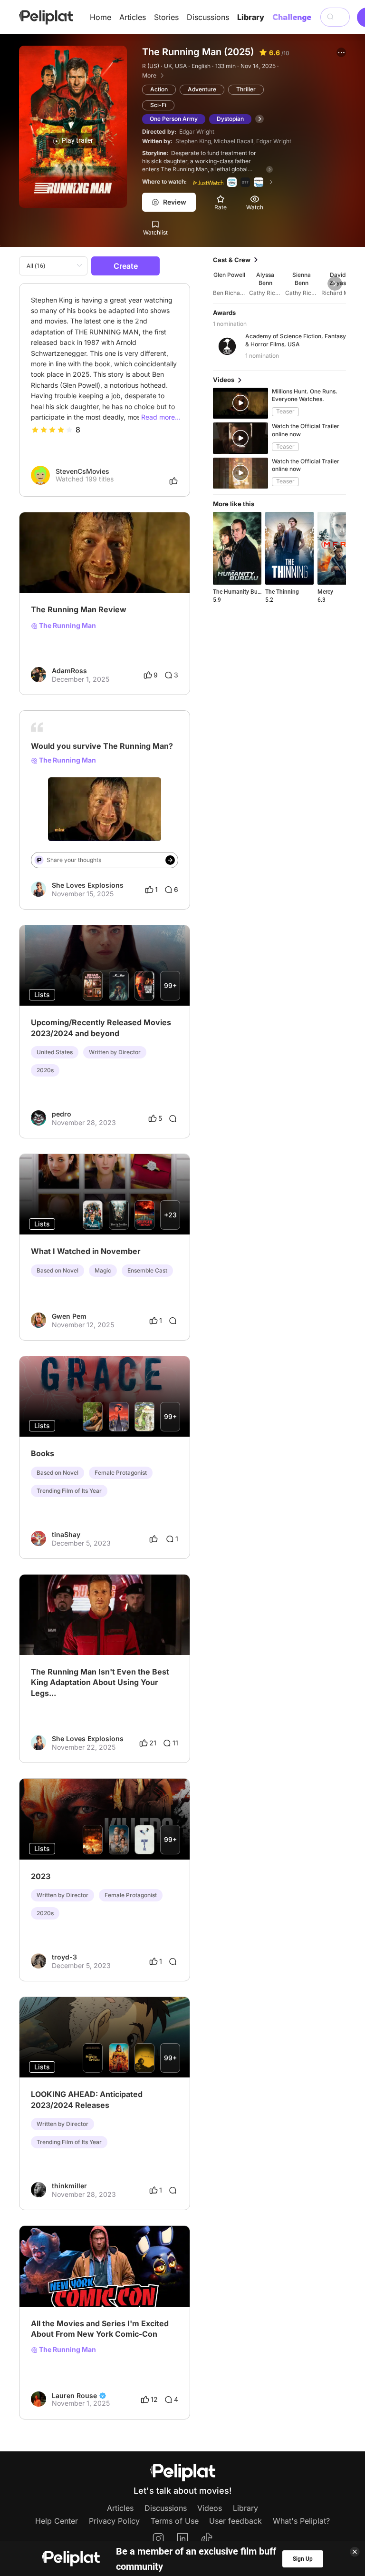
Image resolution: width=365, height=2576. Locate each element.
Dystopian (230, 119)
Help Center (57, 2521)
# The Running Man (61, 569)
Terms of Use (175, 2521)
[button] (341, 52)
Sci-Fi (158, 105)
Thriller (246, 89)
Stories (166, 17)
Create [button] (126, 266)
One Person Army (174, 119)
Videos (210, 2508)
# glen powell (82, 1631)
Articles (133, 17)
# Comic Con (80, 2282)
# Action (44, 1631)
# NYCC (44, 2282)
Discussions (208, 17)
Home (101, 17)
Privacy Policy (114, 2521)
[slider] (52, 430)
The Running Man (67, 626)
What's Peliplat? (301, 2521)
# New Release (129, 1631)
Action (159, 89)
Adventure (202, 89)
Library (251, 17)
